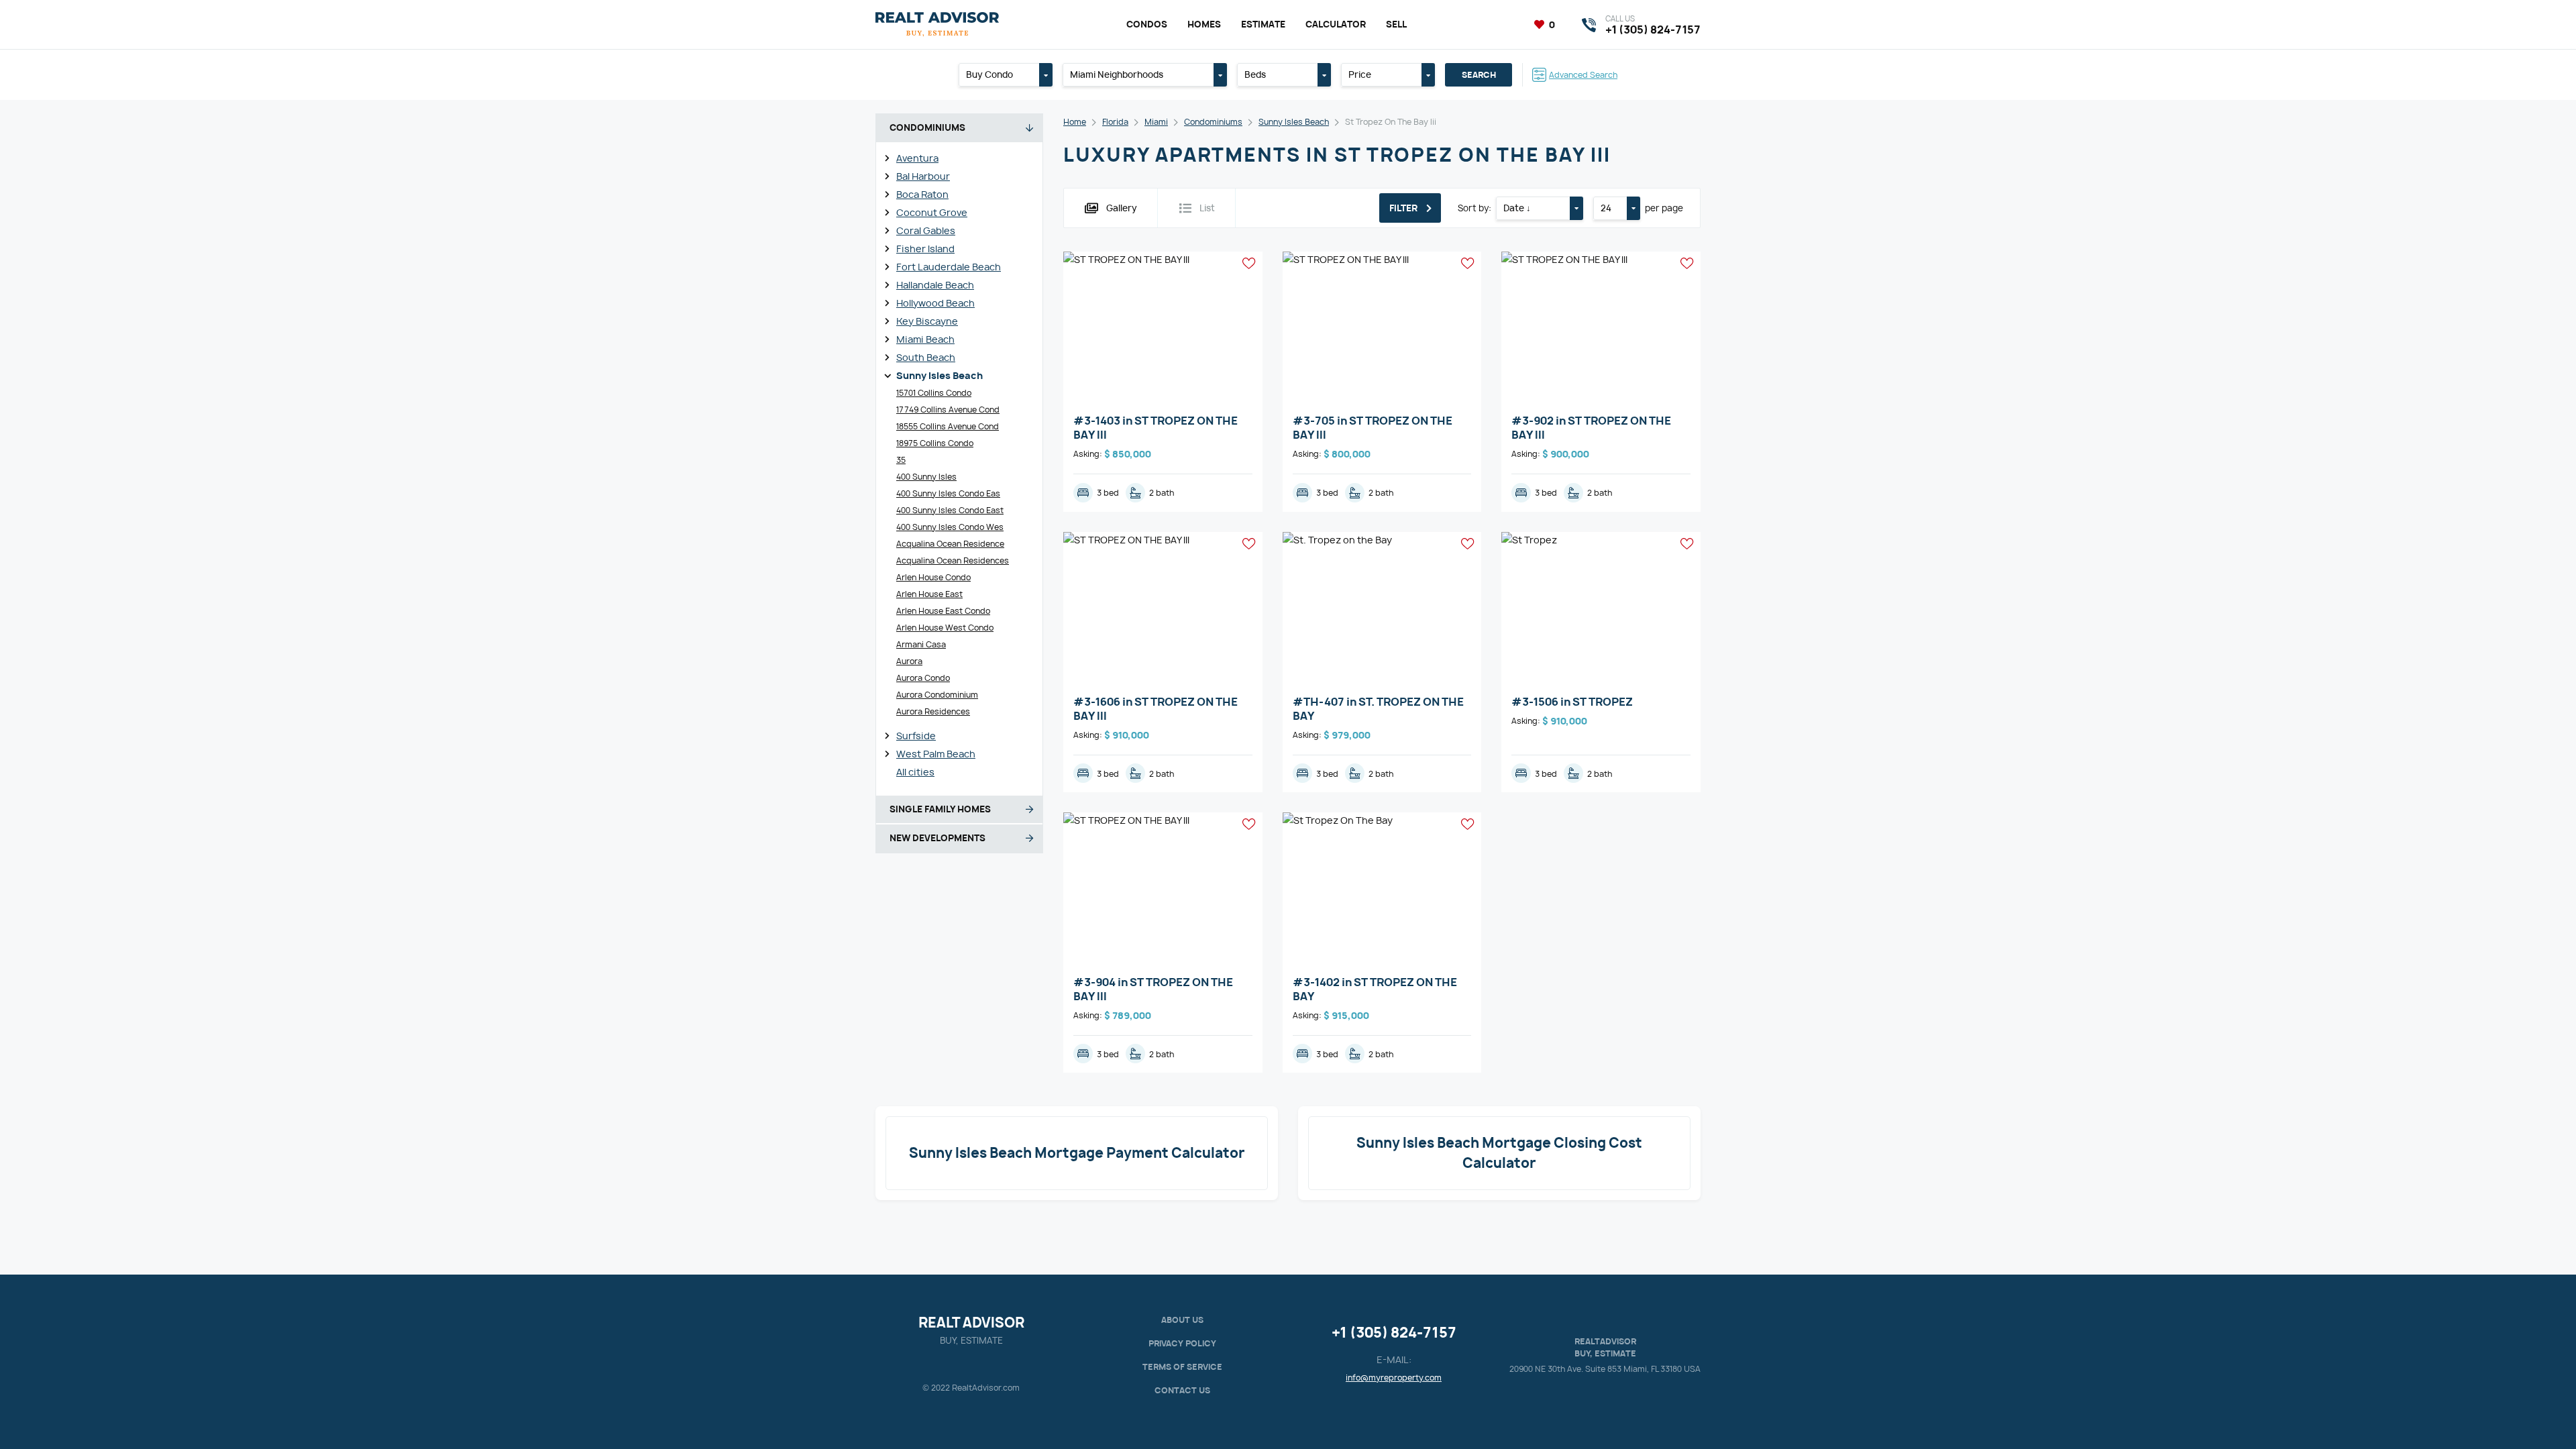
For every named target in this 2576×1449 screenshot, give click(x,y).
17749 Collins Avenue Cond (948, 410)
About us (1182, 1320)
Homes (1204, 24)
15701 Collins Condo (934, 393)
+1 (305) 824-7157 (1394, 1333)
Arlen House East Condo (943, 611)
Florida (1115, 122)
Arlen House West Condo (945, 628)
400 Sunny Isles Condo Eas (948, 493)
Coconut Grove (932, 212)
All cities (915, 772)
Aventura (917, 158)
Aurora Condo (923, 678)
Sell (1396, 24)
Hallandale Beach (935, 285)
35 (901, 460)
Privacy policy (1182, 1343)
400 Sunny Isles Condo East (950, 510)
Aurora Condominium (937, 695)
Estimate (1263, 24)
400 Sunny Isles (926, 477)
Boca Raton (922, 194)
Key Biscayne (927, 321)
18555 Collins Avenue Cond (948, 426)
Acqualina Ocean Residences (953, 560)
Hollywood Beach (935, 303)
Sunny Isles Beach (940, 375)
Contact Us (1182, 1390)
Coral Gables (926, 230)
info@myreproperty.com (1394, 1378)
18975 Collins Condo (935, 443)
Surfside (916, 736)
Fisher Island (925, 249)
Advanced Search (1583, 75)
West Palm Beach (936, 754)
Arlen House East (929, 594)
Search (1479, 75)
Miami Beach (925, 339)
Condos (1147, 24)
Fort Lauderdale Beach (949, 267)
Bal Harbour (923, 176)
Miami (1156, 122)
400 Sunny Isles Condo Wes (950, 527)
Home (1075, 122)
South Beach (926, 357)
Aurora (909, 661)
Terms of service (1182, 1367)
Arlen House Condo (933, 577)
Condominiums (1213, 122)
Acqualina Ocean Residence (950, 544)
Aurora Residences (933, 711)
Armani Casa (921, 644)
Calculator (1336, 24)
